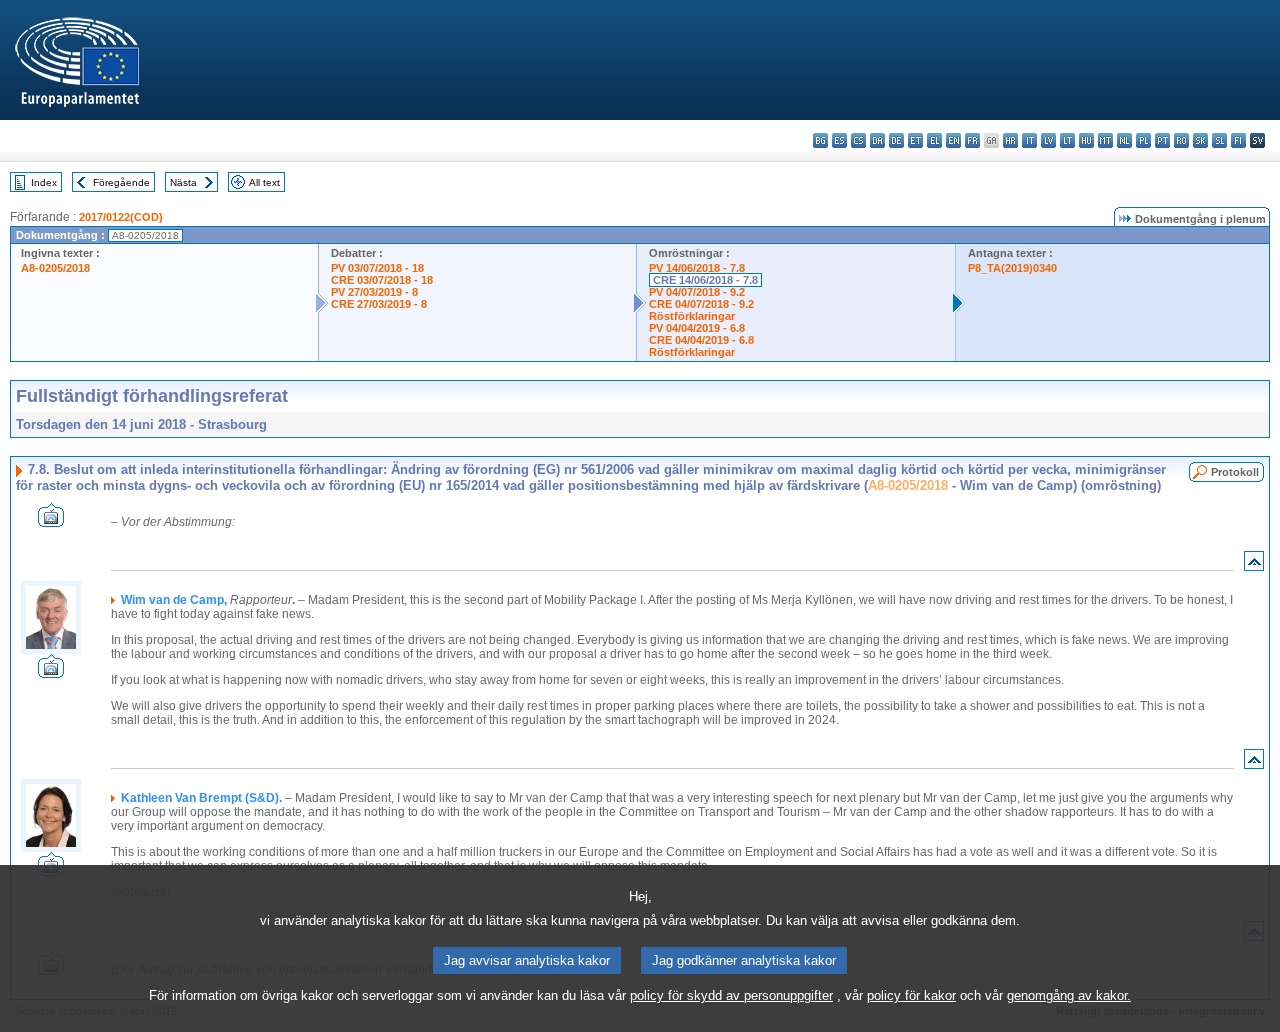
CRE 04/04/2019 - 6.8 (701, 340)
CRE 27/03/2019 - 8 (379, 304)
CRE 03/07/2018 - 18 (382, 280)
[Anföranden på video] (51, 521)
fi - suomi (1238, 140)
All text (264, 182)
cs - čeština (858, 140)
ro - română (1181, 140)
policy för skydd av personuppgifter (731, 995)
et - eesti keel (915, 140)
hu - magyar (1086, 140)
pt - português (1162, 140)
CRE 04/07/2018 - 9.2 (701, 304)
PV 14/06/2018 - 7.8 (697, 268)
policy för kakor (911, 995)
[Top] (1254, 565)
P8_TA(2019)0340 (1012, 268)
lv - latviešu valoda (1048, 140)
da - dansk (877, 140)
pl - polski (1143, 140)
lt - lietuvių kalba (1067, 140)
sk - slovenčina (1200, 140)
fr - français (972, 140)
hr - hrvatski (1010, 140)
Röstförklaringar (692, 316)
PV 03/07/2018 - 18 (377, 268)
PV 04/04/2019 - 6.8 (697, 328)
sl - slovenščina (1219, 140)
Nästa (183, 182)
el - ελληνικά (934, 140)
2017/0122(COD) (121, 217)
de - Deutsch (896, 140)
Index (44, 182)
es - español (839, 140)
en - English (953, 140)
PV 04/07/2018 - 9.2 (697, 292)
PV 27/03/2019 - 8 (374, 292)
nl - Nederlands (1124, 140)
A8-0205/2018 (55, 268)
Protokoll (1235, 472)
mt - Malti (1105, 140)
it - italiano (1029, 140)
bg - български (820, 140)
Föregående (121, 182)
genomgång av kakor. (1069, 995)
